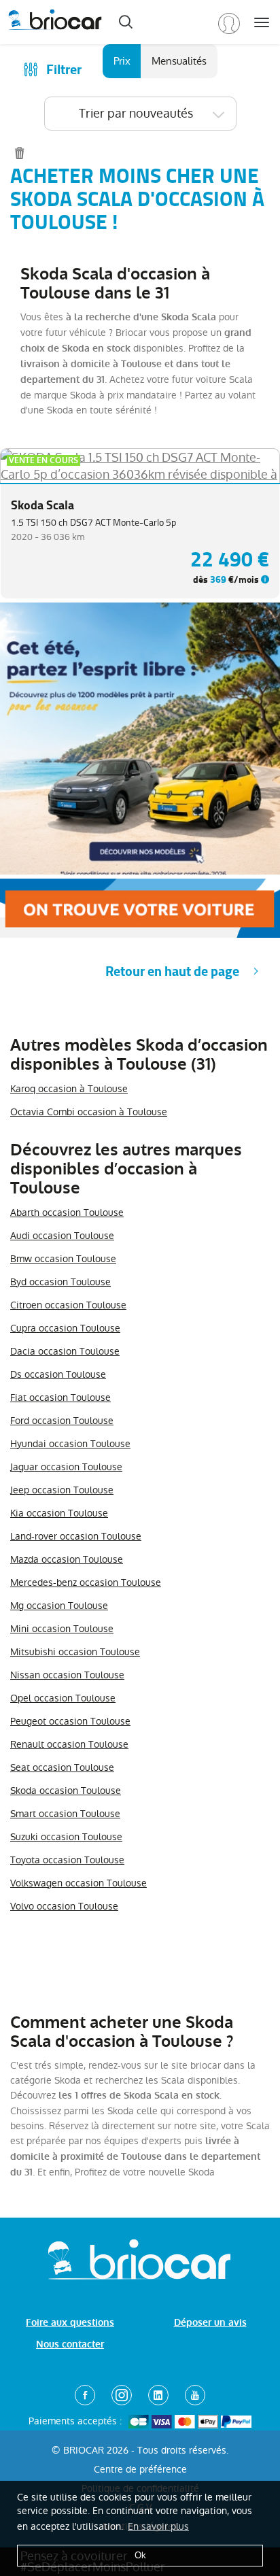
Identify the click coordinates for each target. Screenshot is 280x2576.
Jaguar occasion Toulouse (66, 1467)
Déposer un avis (210, 2323)
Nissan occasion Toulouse (67, 1675)
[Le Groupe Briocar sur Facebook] (85, 2395)
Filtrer (64, 70)
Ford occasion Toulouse (62, 1421)
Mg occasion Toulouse (59, 1606)
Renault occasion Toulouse (69, 1744)
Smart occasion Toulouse (65, 1814)
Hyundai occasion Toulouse (70, 1444)
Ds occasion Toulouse (58, 1374)
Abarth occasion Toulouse (67, 1213)
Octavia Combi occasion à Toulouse (89, 1112)
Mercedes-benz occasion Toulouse (86, 1582)
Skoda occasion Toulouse (66, 1791)
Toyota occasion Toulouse (67, 1860)
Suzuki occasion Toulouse (66, 1837)
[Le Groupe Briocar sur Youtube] (195, 2395)
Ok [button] (140, 2555)
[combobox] (140, 114)
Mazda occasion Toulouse (67, 1559)
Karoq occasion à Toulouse (69, 1089)
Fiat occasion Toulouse (60, 1397)
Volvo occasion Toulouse (64, 1906)
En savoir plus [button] (158, 2526)
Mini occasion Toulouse (62, 1629)
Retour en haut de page (172, 971)
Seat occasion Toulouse (62, 1767)
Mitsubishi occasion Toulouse (75, 1652)
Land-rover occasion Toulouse (76, 1536)
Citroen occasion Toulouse (68, 1305)
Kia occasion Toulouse (59, 1513)
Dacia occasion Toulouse (65, 1351)
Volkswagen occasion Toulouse (78, 1883)
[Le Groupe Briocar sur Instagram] (122, 2395)
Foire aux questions (70, 2323)
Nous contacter (70, 2344)
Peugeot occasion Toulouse (70, 1721)
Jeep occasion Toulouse (62, 1490)
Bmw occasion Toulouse (63, 1259)
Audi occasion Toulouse (62, 1236)
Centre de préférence (140, 2469)
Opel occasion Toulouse (63, 1698)
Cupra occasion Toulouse (65, 1328)
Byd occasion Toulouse (60, 1282)
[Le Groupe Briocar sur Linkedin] (158, 2395)
